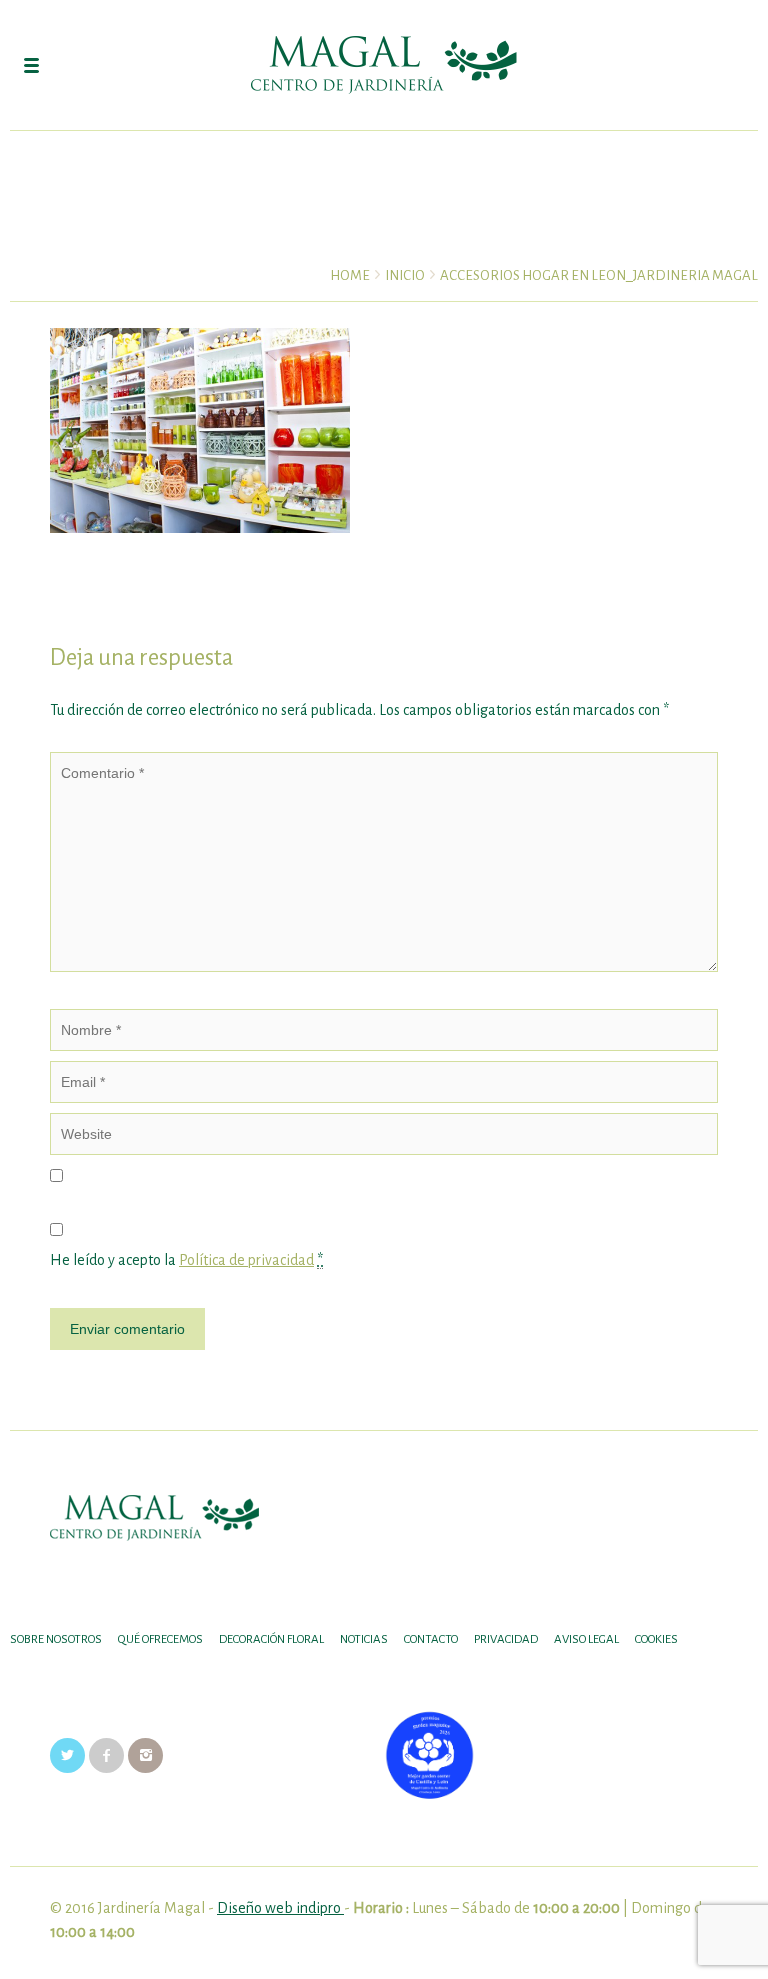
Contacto (431, 1639)
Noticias (364, 1639)
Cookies (656, 1639)
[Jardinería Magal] (384, 65)
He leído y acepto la (186, 1260)
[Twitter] (67, 1755)
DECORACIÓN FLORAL (271, 1639)
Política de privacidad (246, 1260)
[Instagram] (145, 1755)
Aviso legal (586, 1639)
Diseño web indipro (280, 1908)
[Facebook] (106, 1755)
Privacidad (506, 1639)
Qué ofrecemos (160, 1639)
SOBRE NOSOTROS (56, 1639)
